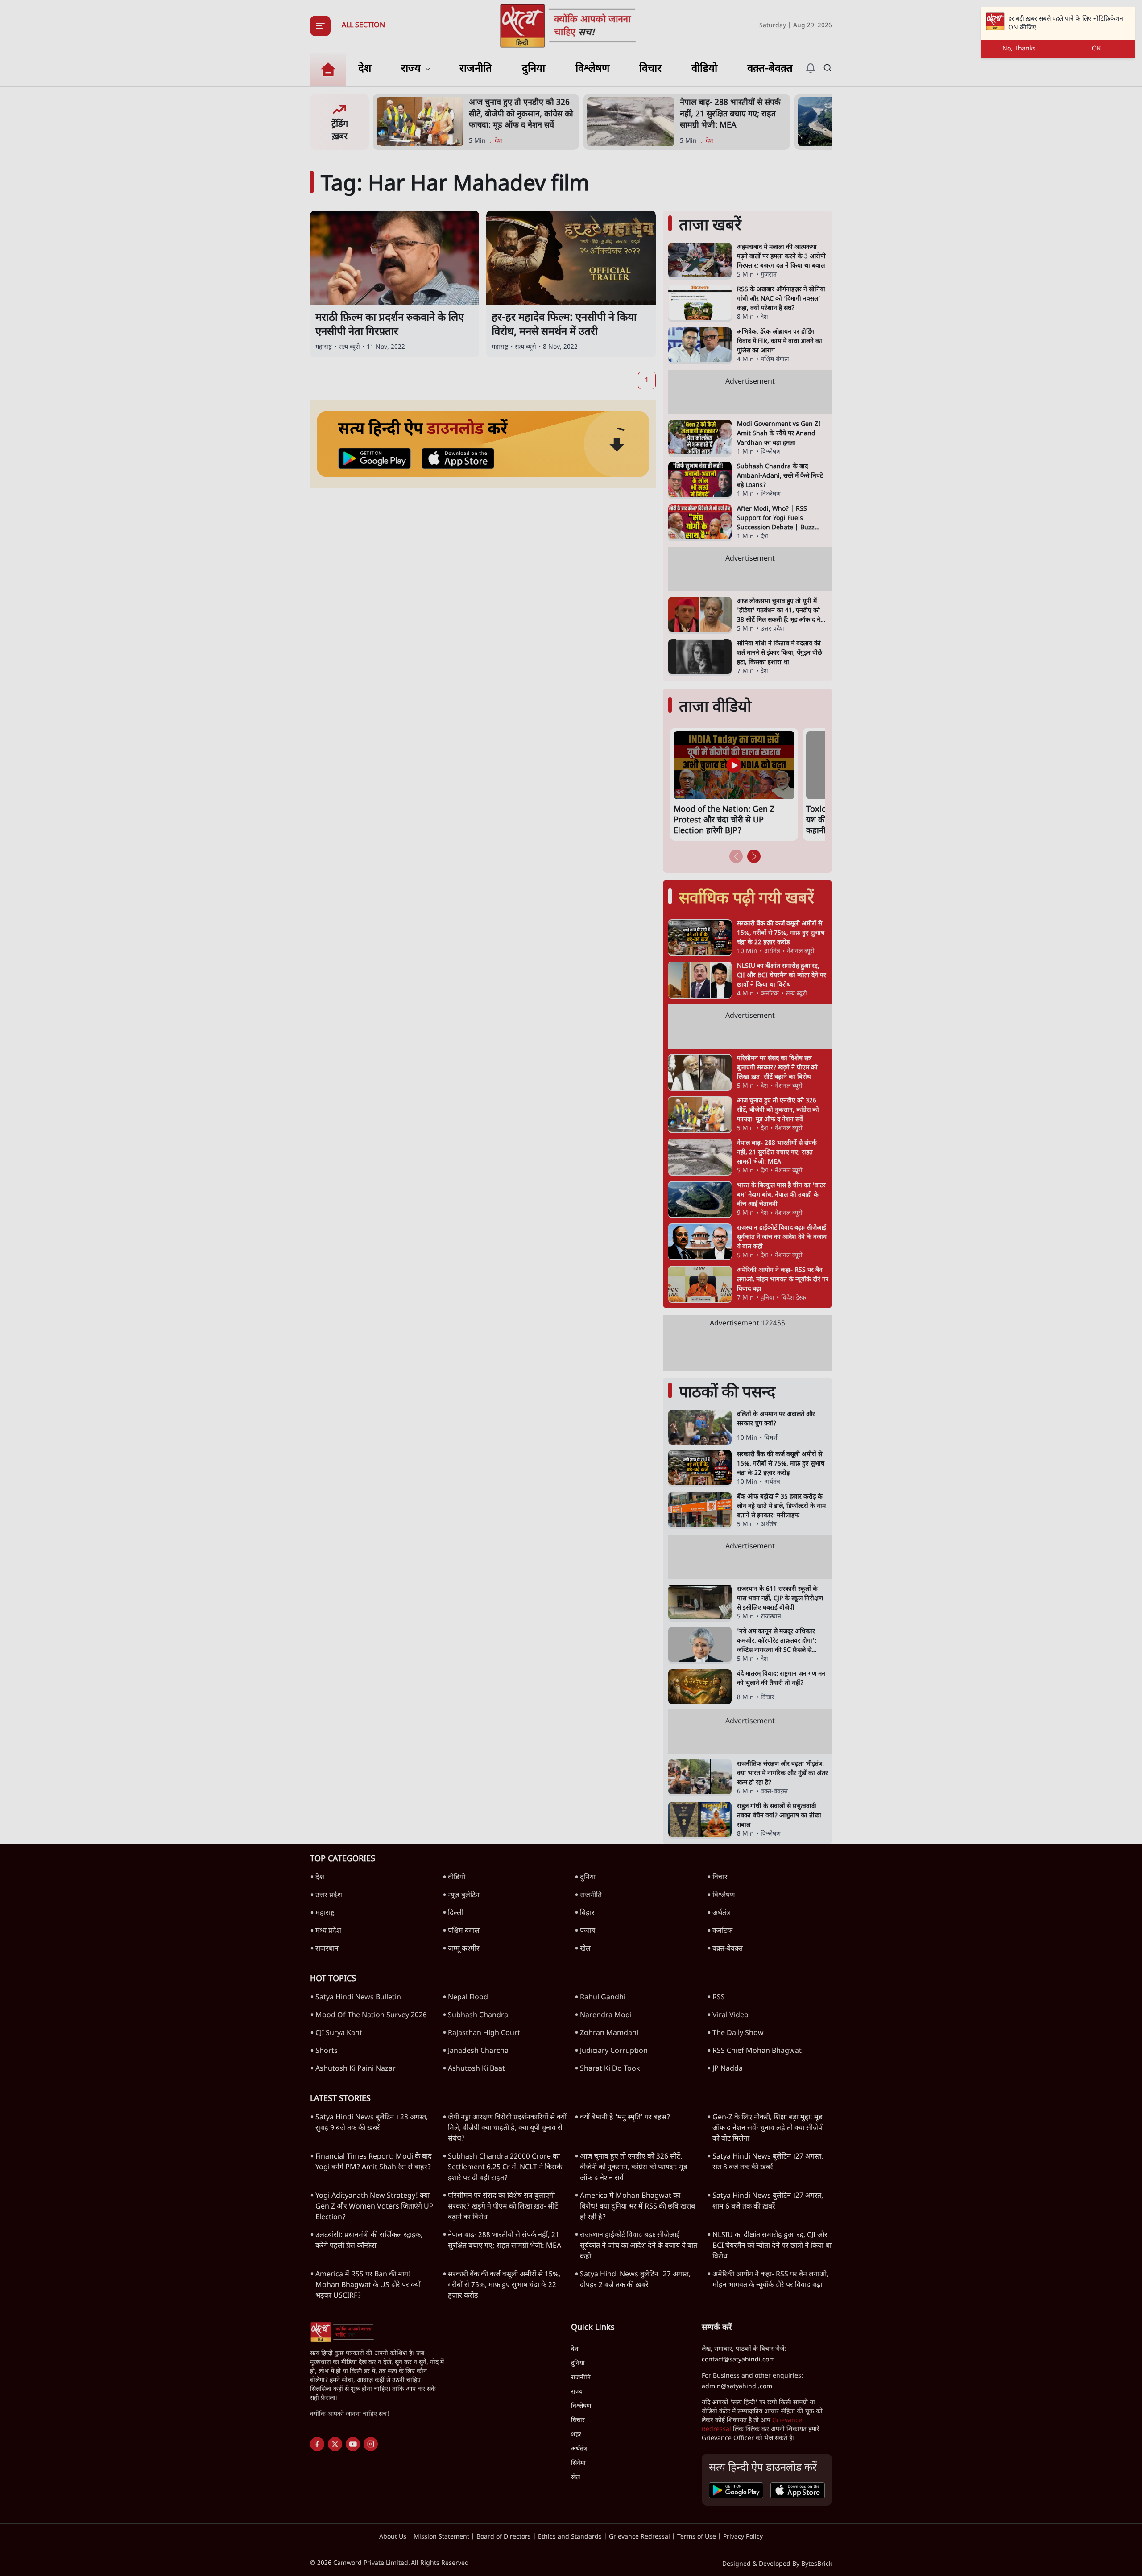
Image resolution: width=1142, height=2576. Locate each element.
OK (1096, 49)
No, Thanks (1019, 49)
